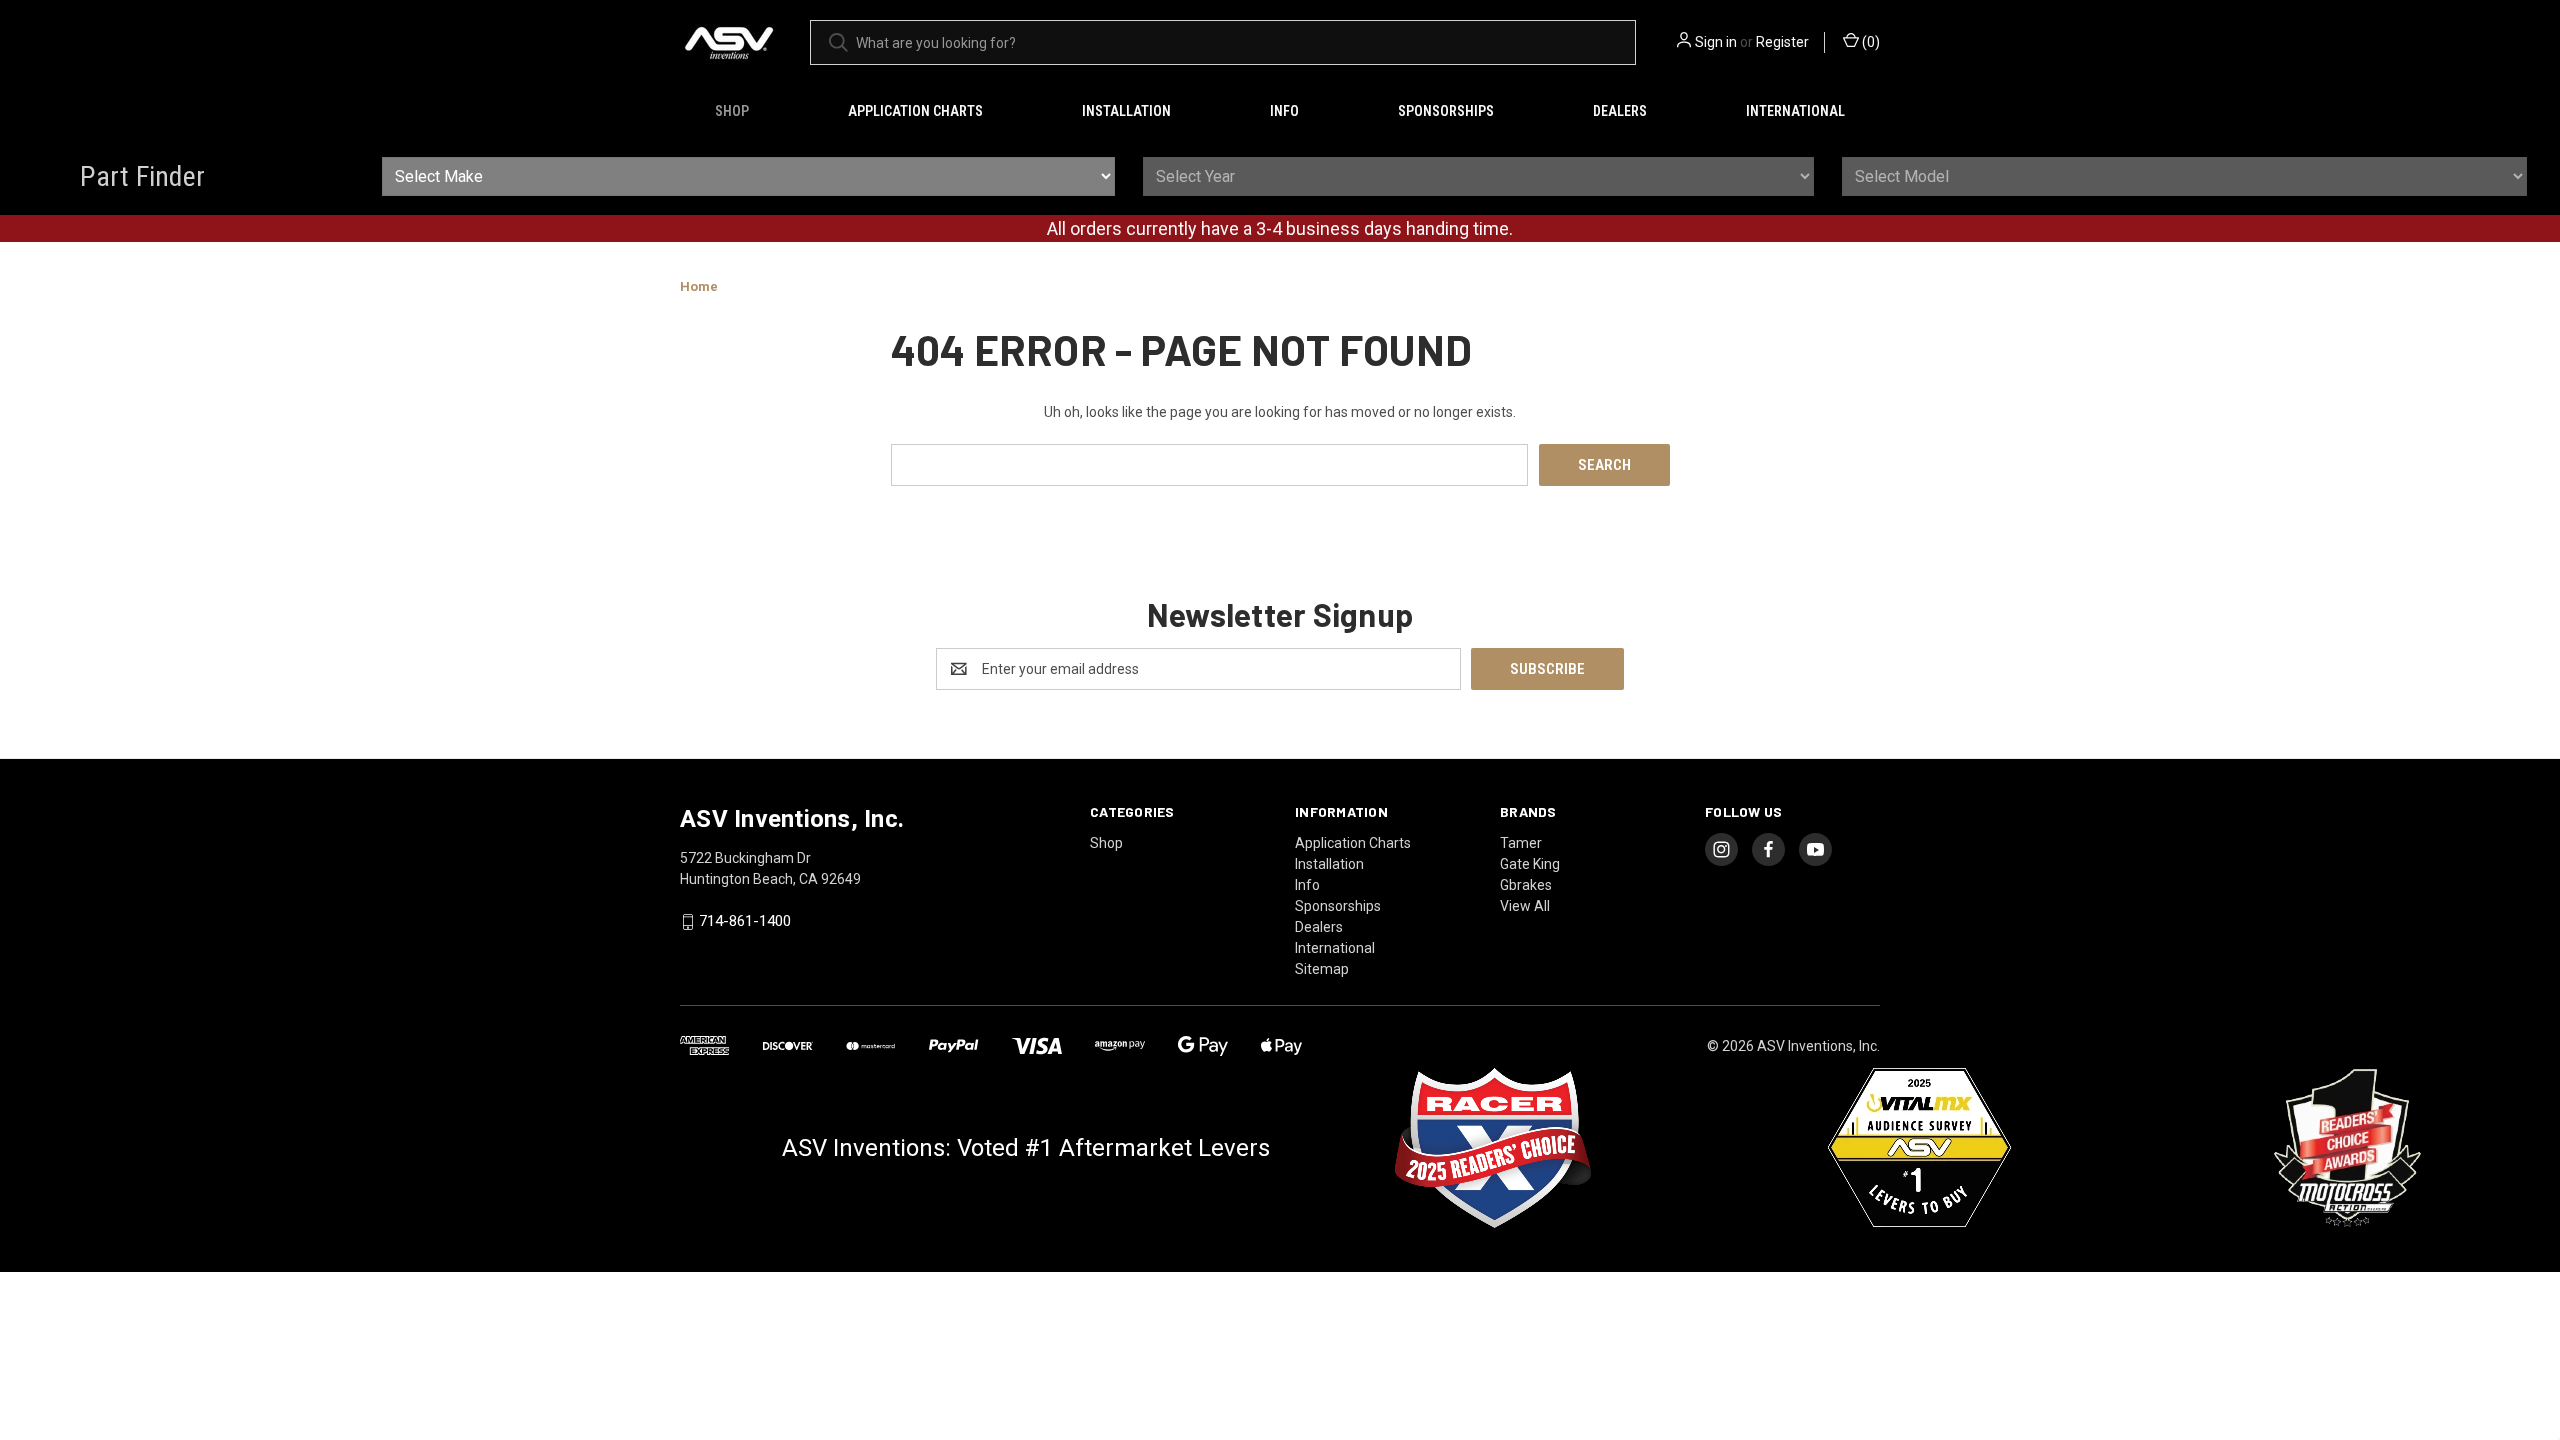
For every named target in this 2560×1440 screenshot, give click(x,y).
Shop (732, 111)
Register (1782, 42)
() (1869, 42)
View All (1525, 906)
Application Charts (915, 111)
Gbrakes (1526, 885)
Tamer (1521, 843)
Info (1284, 111)
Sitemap (1322, 969)
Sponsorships (1446, 111)
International (1795, 111)
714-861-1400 (745, 922)
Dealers (1620, 111)
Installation (1126, 111)
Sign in (1716, 42)
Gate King (1530, 864)
